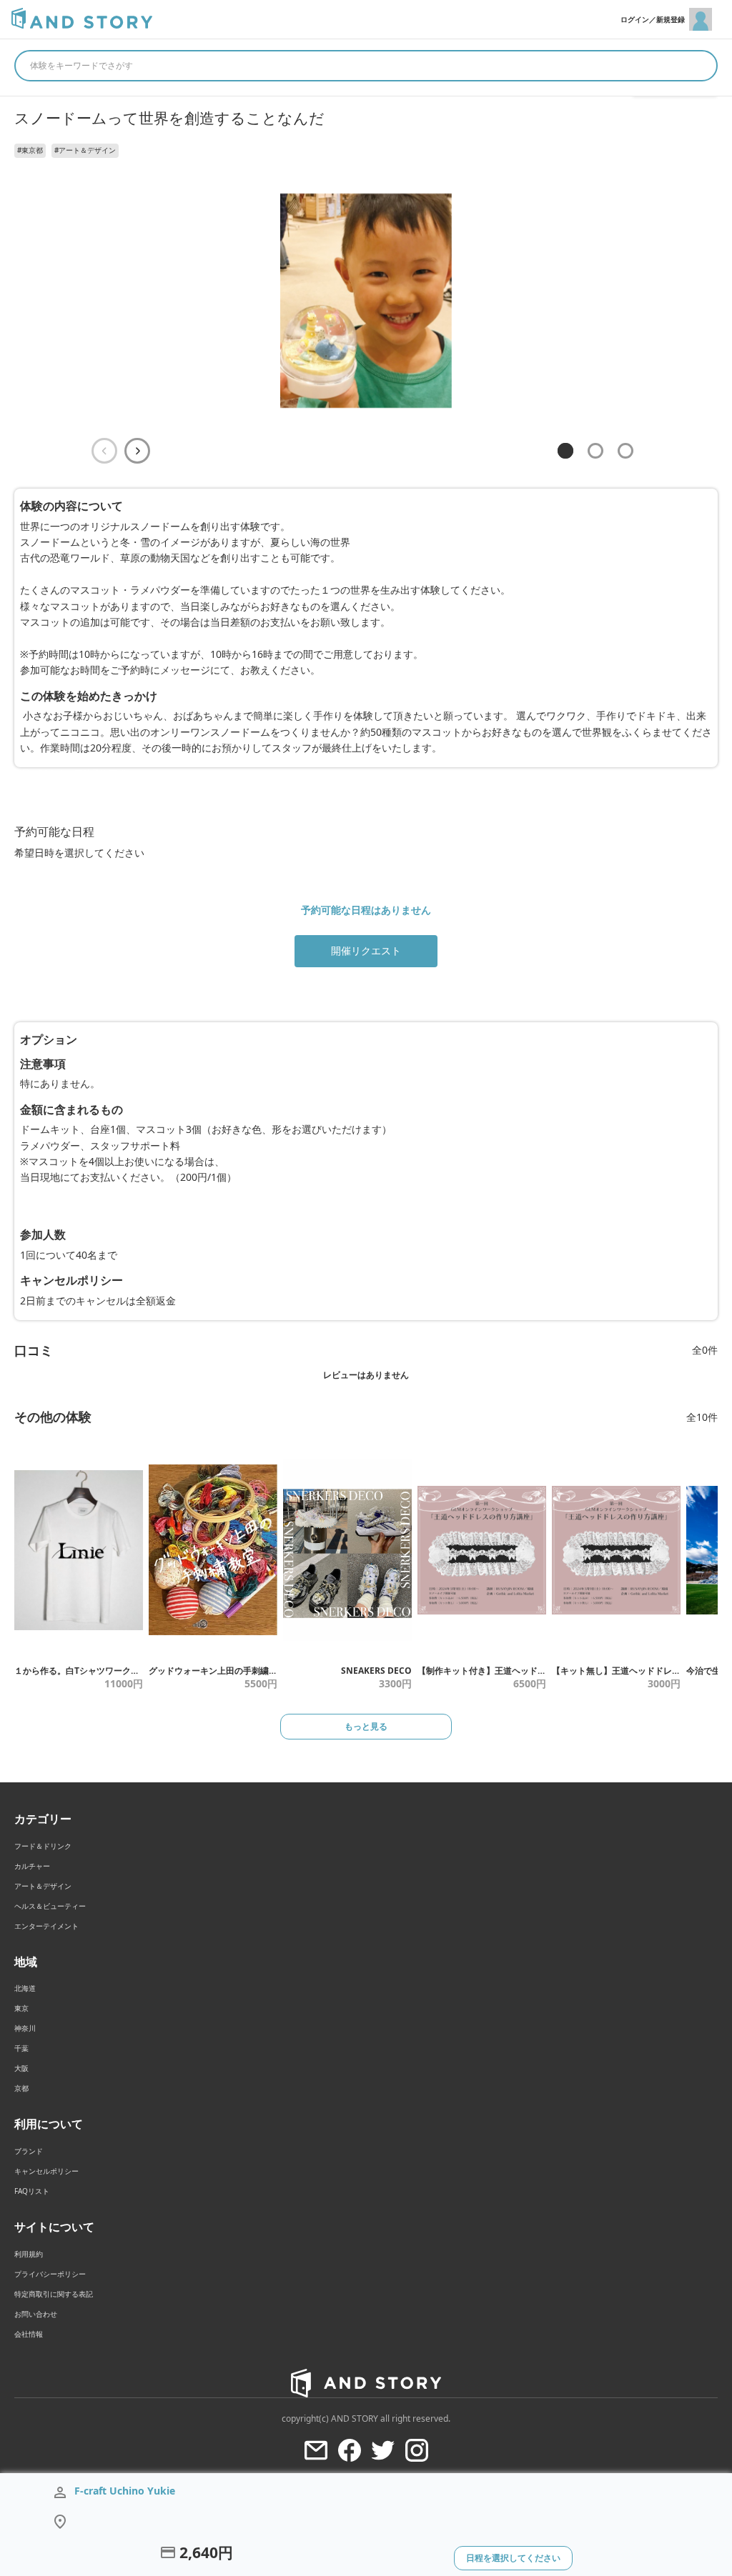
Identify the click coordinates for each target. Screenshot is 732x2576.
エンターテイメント (46, 1926)
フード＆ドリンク (43, 1846)
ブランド (29, 2151)
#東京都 (30, 150)
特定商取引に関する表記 (54, 2294)
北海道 (25, 1988)
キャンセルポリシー (46, 2171)
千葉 (21, 2048)
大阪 (21, 2068)
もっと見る (366, 1726)
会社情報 (29, 2334)
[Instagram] (417, 2450)
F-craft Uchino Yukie (125, 2491)
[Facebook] (350, 2450)
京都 (21, 2088)
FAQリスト (32, 2191)
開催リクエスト (366, 950)
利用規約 (29, 2254)
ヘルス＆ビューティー (50, 1906)
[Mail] (316, 2450)
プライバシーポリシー (50, 2274)
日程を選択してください (513, 2558)
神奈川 (25, 2028)
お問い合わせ (36, 2314)
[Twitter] (383, 2450)
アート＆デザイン (43, 1886)
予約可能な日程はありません (366, 910)
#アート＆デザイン (85, 150)
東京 (21, 2008)
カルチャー (32, 1866)
